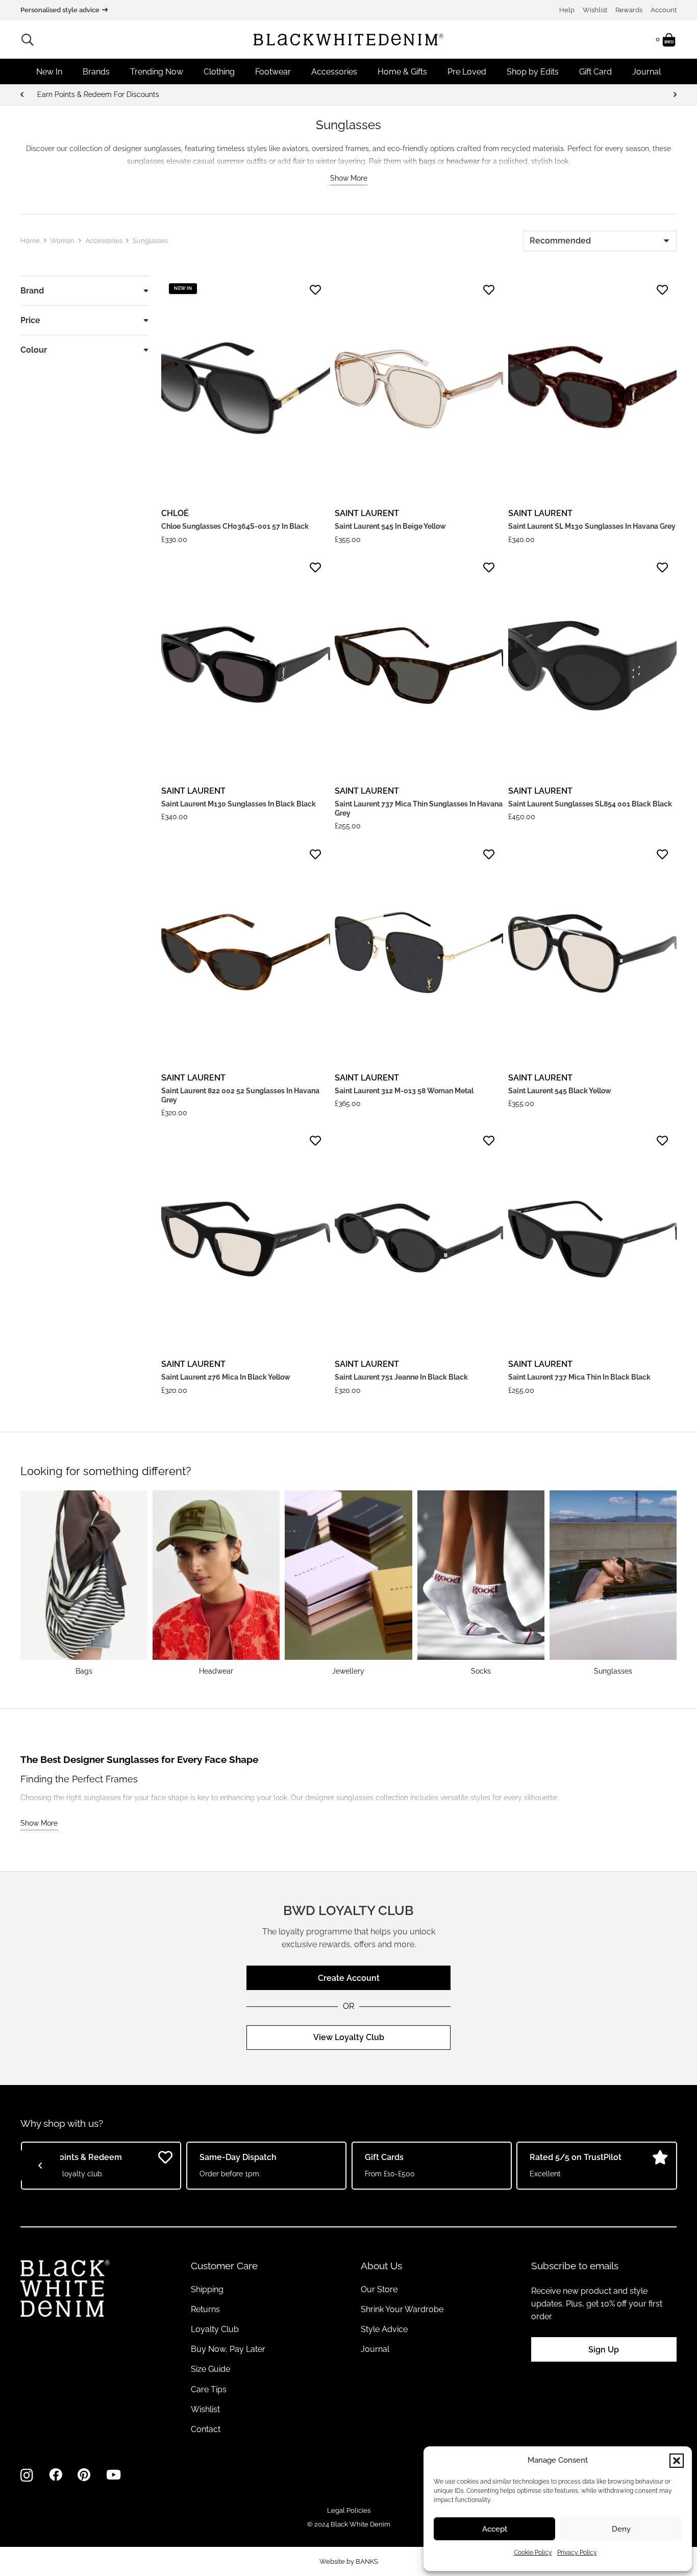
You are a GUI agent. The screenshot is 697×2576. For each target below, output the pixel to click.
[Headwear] (216, 1583)
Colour (34, 350)
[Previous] (22, 95)
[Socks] (481, 1583)
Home (30, 241)
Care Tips (209, 2389)
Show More (349, 178)
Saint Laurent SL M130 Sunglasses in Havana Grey (592, 526)
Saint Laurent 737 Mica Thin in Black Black (579, 1377)
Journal (375, 2349)
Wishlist (595, 10)
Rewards (629, 10)
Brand (32, 291)
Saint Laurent (367, 513)
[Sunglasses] (613, 1583)
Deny (621, 2529)
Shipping (207, 2289)
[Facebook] (56, 2475)
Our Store (379, 2289)
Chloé (175, 513)
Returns (205, 2309)
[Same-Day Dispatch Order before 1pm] (348, 95)
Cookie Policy (533, 2553)
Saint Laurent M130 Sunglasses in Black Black (239, 804)
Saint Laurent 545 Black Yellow (560, 1091)
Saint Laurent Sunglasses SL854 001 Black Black (590, 804)
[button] (677, 2461)
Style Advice (384, 2329)
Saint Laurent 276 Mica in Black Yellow (226, 1377)
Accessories (104, 241)
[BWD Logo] (348, 40)
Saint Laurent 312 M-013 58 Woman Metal (404, 1091)
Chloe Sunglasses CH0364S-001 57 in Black (235, 526)
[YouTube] (114, 2475)
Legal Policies (349, 2510)
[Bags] (84, 1583)
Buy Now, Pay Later (228, 2349)
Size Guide (210, 2369)
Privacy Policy (577, 2553)
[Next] (675, 95)
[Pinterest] (84, 2475)
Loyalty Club (215, 2329)
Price (30, 320)
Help (567, 10)
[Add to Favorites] (315, 290)
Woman (62, 241)
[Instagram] (27, 2475)
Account (664, 10)
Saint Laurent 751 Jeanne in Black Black (401, 1377)
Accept (495, 2529)
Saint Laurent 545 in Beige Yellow (390, 526)
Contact (206, 2429)
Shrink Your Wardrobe (402, 2309)
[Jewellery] (348, 1583)
